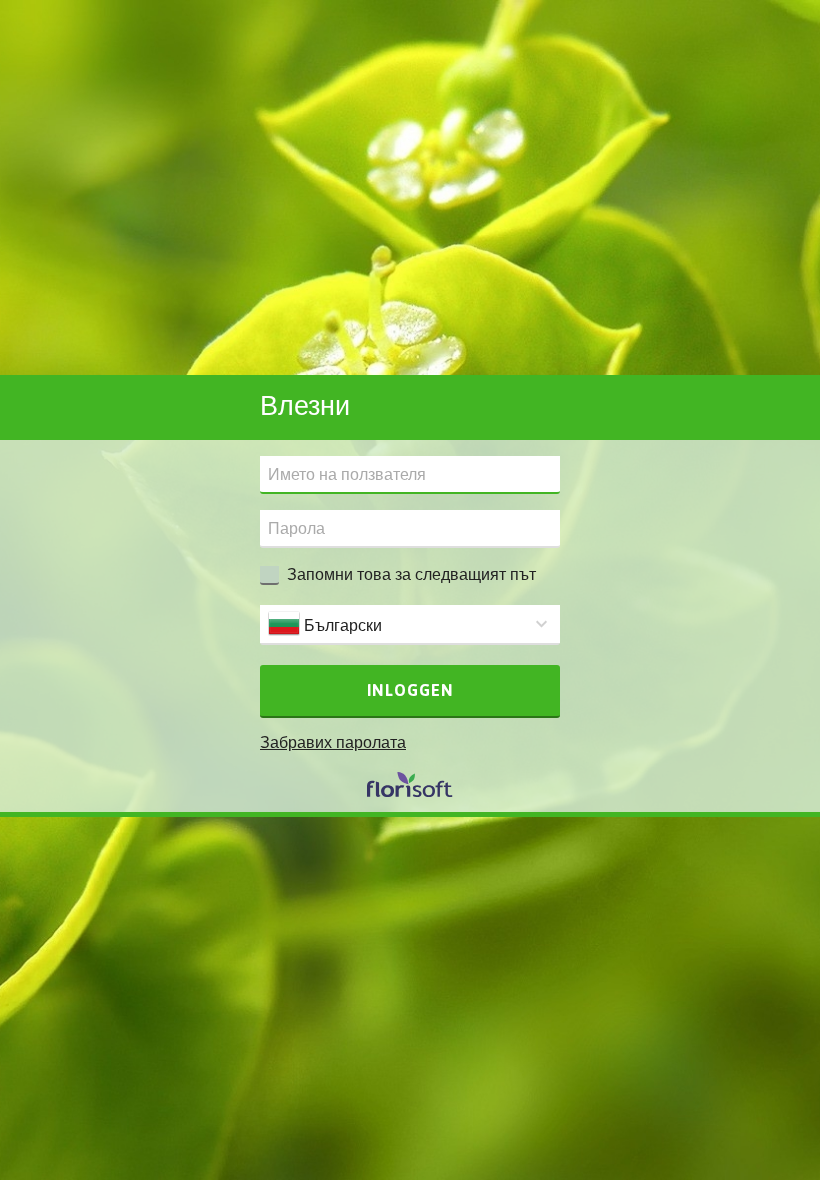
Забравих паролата (333, 742)
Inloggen (410, 690)
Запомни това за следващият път (411, 574)
